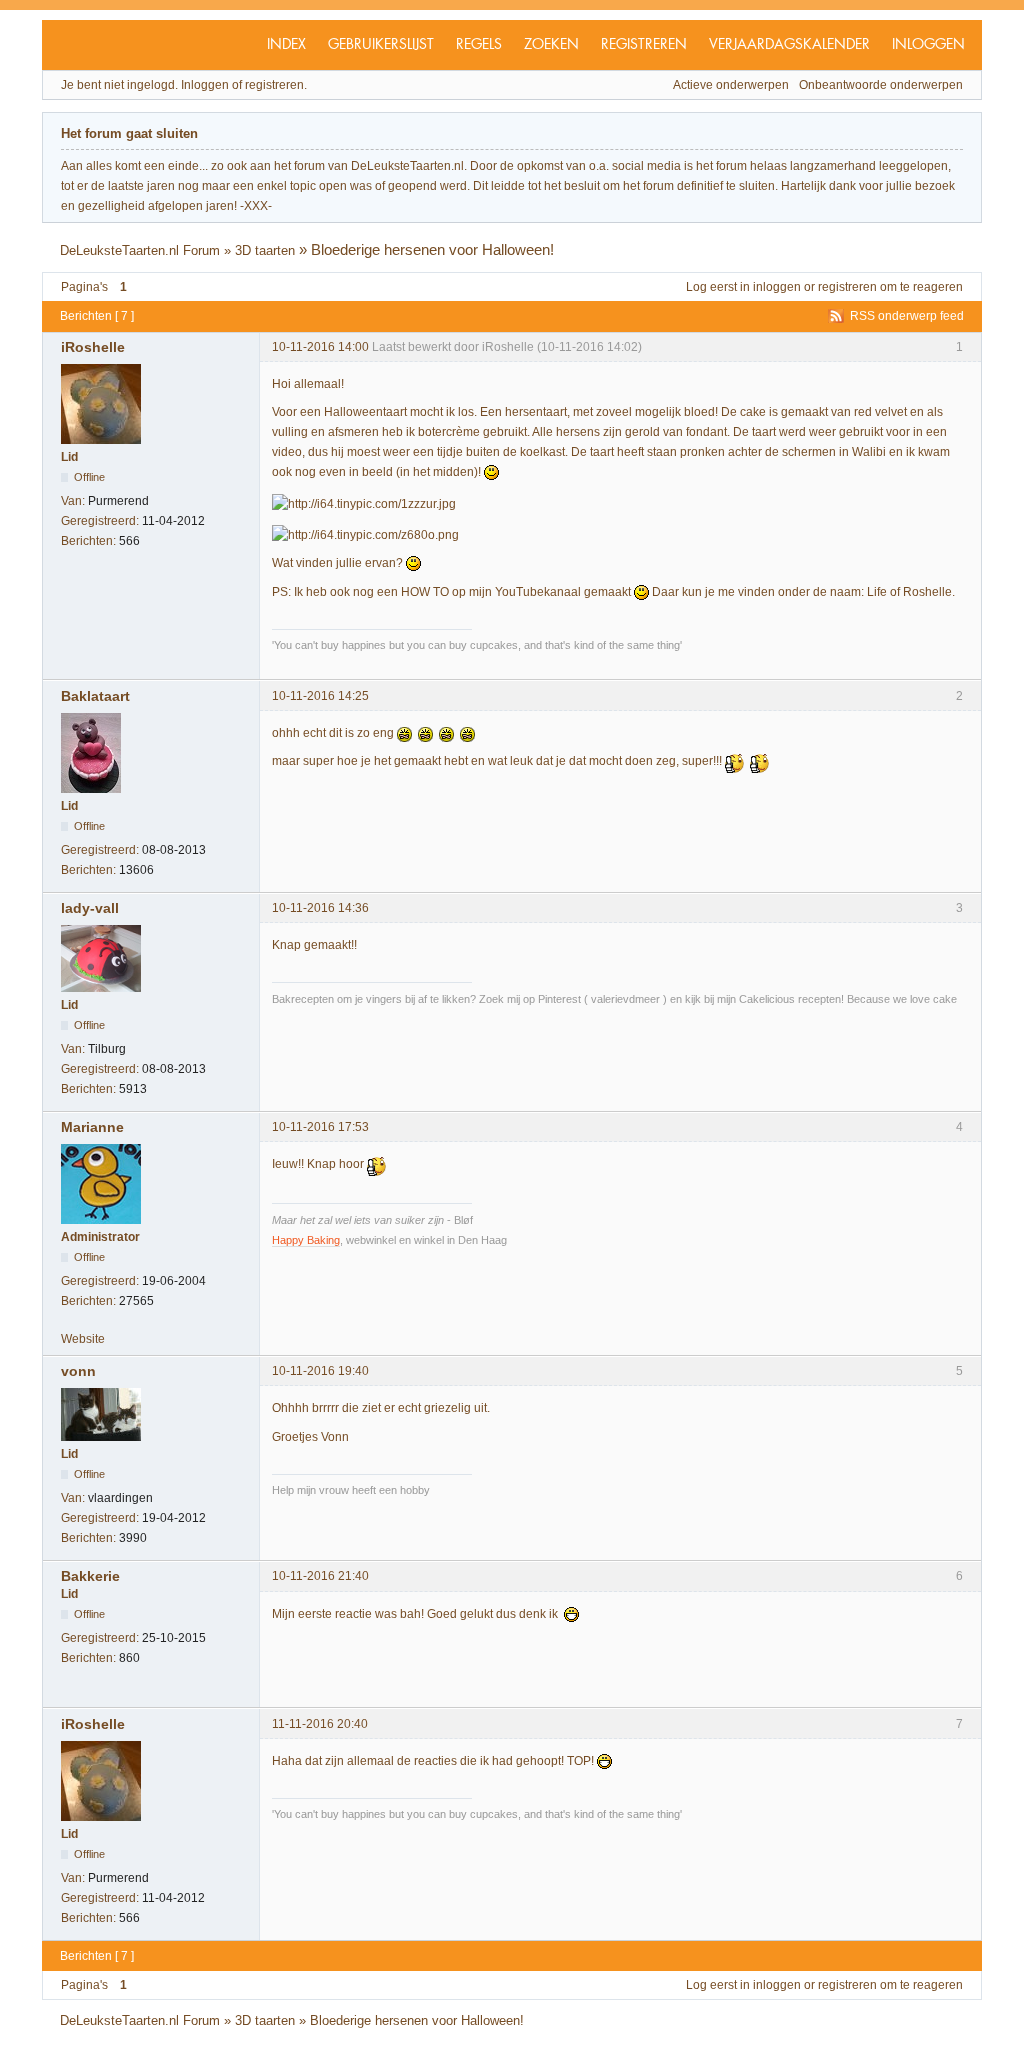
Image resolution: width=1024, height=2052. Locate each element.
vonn (78, 1371)
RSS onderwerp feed (907, 316)
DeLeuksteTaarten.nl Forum (140, 250)
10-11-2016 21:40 (320, 1576)
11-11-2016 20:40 (320, 1724)
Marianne (92, 1127)
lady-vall (90, 908)
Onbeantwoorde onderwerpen (881, 85)
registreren (847, 287)
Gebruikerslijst (381, 45)
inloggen (777, 287)
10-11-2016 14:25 (320, 696)
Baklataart (95, 696)
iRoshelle (93, 347)
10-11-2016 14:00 (320, 347)
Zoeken (551, 45)
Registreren (644, 45)
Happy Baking (306, 1240)
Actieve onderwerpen (731, 85)
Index (286, 45)
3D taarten (265, 250)
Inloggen (928, 45)
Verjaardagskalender (789, 45)
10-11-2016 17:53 (320, 1127)
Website (83, 1339)
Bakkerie (90, 1576)
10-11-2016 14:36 (320, 908)
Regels (479, 45)
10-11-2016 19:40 (320, 1371)
